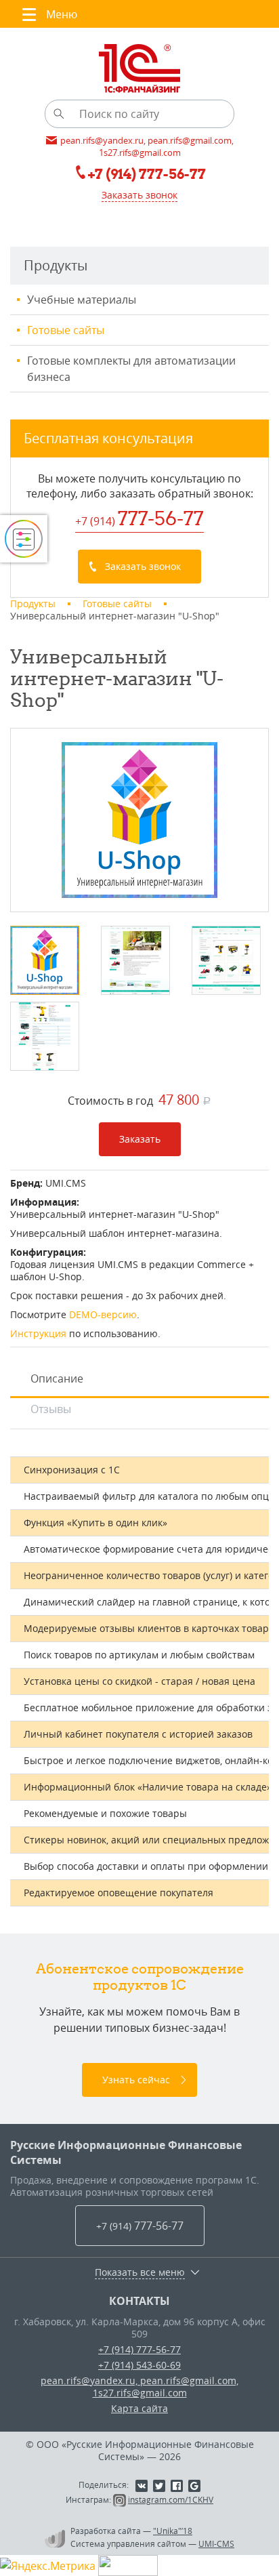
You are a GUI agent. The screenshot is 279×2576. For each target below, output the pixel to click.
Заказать (140, 1139)
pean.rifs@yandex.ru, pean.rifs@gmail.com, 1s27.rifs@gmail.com (139, 2387)
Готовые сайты (66, 330)
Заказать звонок (139, 195)
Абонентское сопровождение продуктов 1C (140, 1977)
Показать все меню (140, 2272)
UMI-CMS (216, 2543)
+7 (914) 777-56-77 (139, 2349)
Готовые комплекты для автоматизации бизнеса (131, 369)
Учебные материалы (82, 300)
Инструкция (38, 1333)
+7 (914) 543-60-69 (139, 2365)
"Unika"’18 (173, 2531)
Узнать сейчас (136, 2080)
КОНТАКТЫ (139, 2301)
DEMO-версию (103, 1314)
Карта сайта (139, 2408)
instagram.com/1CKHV (171, 2499)
